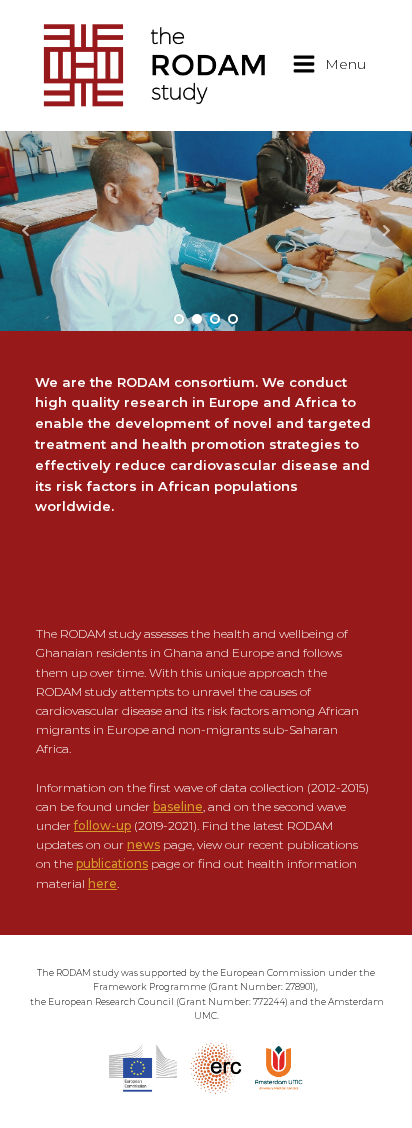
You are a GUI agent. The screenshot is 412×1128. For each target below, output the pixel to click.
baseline (178, 806)
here (102, 883)
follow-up (102, 825)
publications (112, 863)
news (143, 844)
